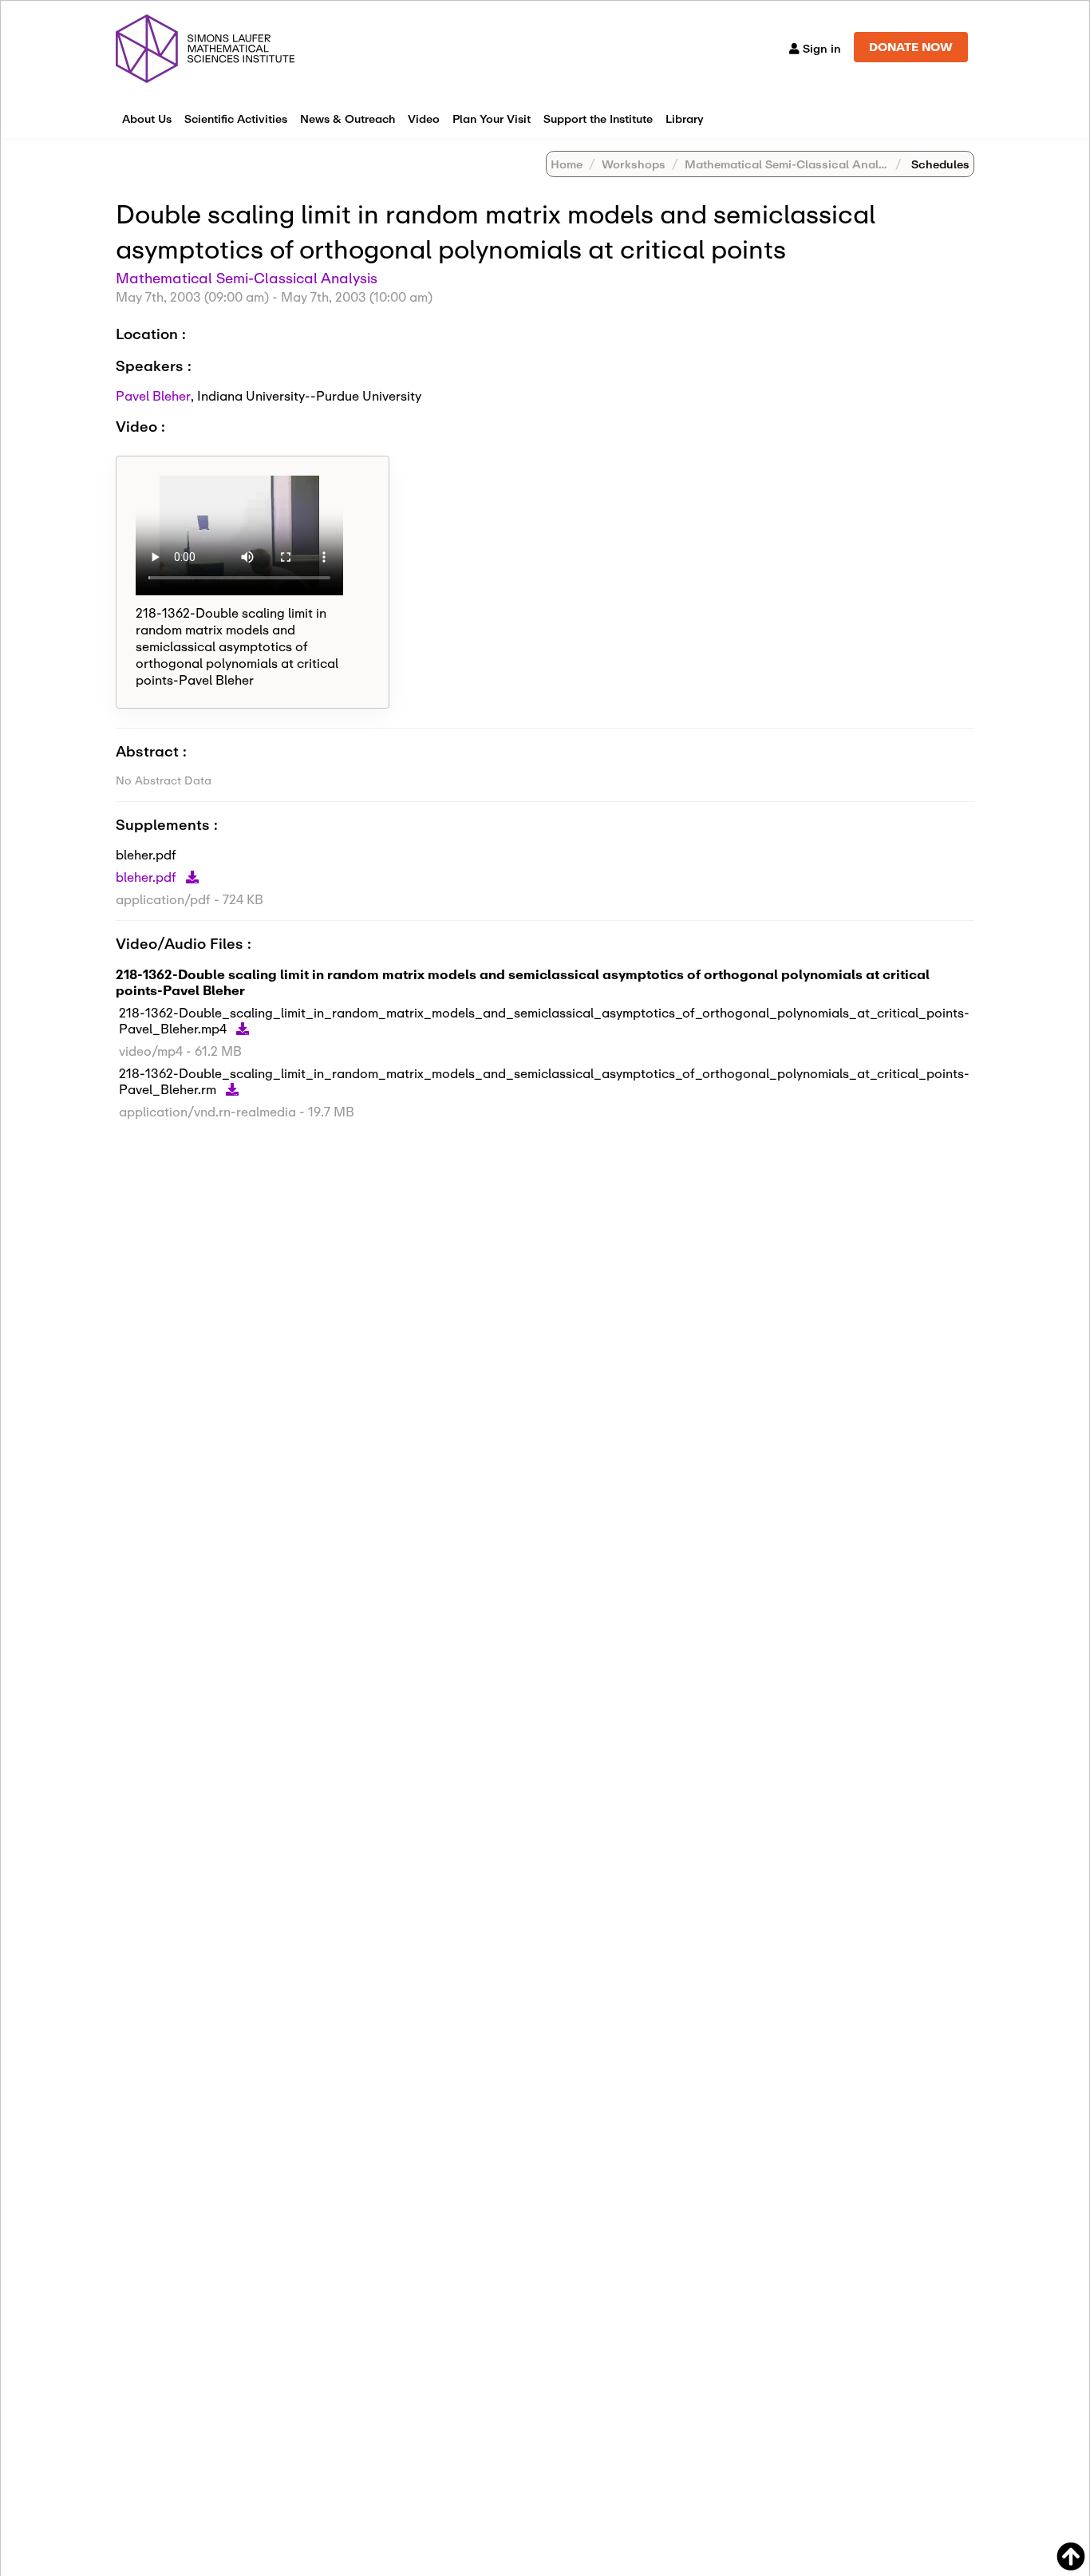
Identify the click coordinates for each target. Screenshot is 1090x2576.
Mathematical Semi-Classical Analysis (793, 164)
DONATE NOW (911, 47)
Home (567, 164)
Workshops (634, 164)
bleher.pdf (148, 877)
